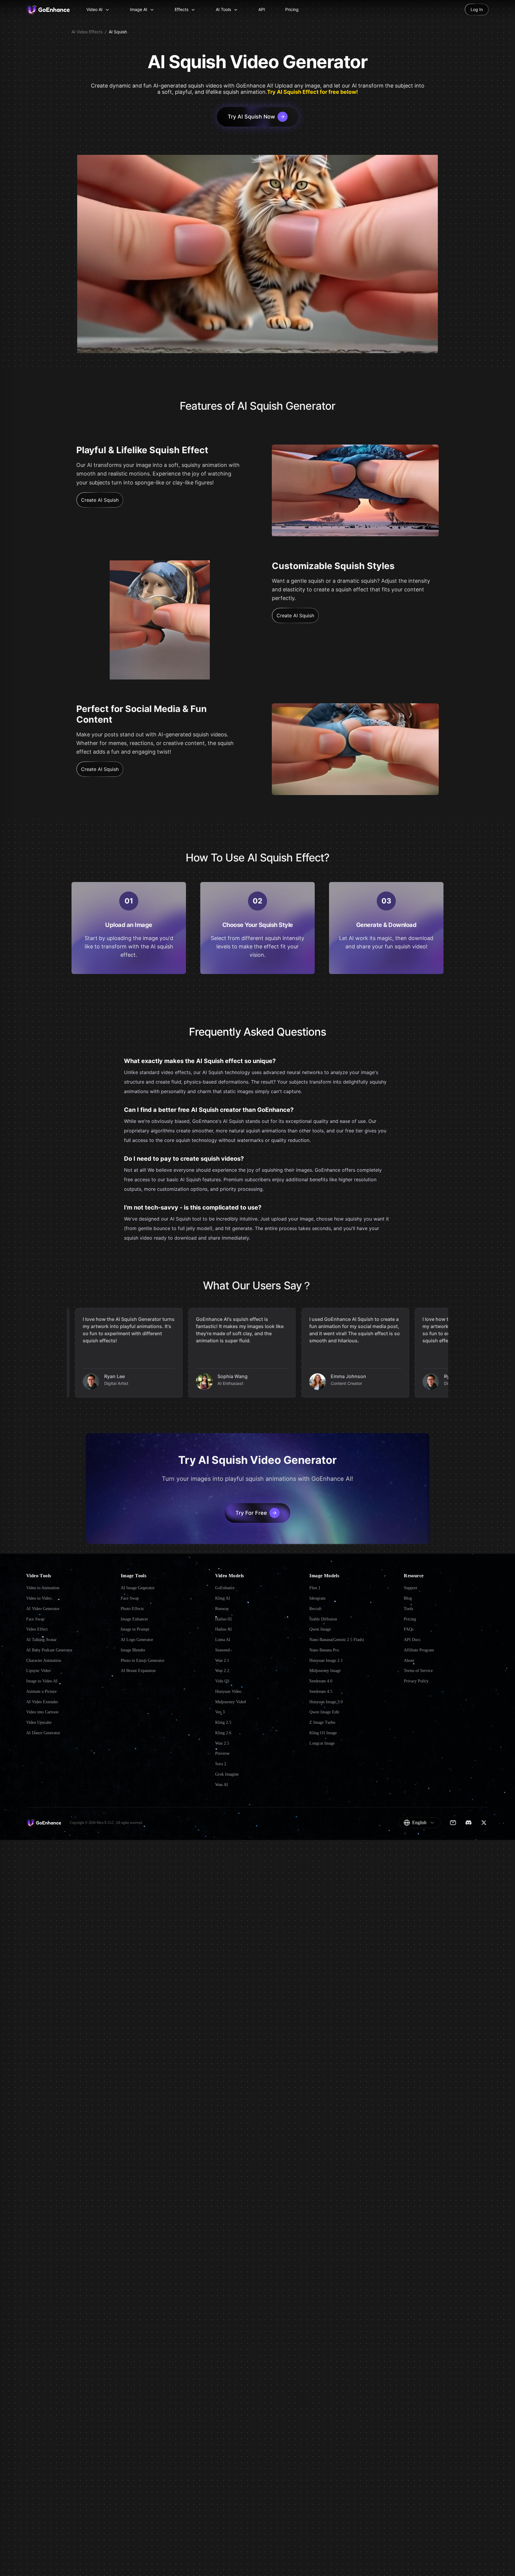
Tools (408, 1609)
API (262, 9)
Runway (222, 1609)
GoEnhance (225, 1588)
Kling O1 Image (323, 1733)
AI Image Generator (138, 1588)
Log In (477, 9)
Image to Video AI (42, 1681)
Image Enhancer (134, 1619)
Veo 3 (220, 1712)
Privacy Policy (416, 1681)
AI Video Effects (87, 32)
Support (411, 1588)
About (409, 1661)
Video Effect (37, 1629)
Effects (182, 9)
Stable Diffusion (323, 1619)
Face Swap (35, 1619)
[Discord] (469, 1822)
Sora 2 (221, 1764)
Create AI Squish (100, 500)
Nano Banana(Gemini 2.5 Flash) (337, 1640)
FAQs (409, 1629)
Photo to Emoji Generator (143, 1661)
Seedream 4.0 (321, 1681)
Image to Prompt (135, 1629)
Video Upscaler (39, 1722)
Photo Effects (132, 1609)
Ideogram (317, 1598)
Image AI (139, 9)
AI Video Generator (43, 1609)
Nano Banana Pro (324, 1650)
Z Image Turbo (322, 1722)
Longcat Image (322, 1743)
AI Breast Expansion (138, 1671)
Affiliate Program (419, 1650)
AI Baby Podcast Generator (49, 1650)
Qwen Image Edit (324, 1712)
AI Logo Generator (137, 1640)
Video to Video (39, 1598)
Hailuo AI (224, 1629)
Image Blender (133, 1650)
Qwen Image (320, 1629)
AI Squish (118, 32)
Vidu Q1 (222, 1681)
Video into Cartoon (42, 1712)
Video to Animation (43, 1588)
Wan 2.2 (222, 1671)
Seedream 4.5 (321, 1691)
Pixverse (222, 1753)
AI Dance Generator (43, 1733)
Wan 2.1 (222, 1661)
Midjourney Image (325, 1671)
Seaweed (222, 1650)
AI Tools (223, 9)
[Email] (453, 1822)
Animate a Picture (41, 1691)
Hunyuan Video (228, 1691)
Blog (408, 1598)
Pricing (292, 9)
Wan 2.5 (222, 1743)
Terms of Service (418, 1671)
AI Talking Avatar (41, 1640)
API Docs (412, 1640)
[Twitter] (484, 1822)
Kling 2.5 (223, 1722)
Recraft (315, 1609)
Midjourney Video (231, 1702)
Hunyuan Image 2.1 (326, 1661)
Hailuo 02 (224, 1619)
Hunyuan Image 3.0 (326, 1702)
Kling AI (223, 1598)
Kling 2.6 (223, 1733)
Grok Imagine (227, 1774)
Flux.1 (315, 1588)
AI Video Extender (42, 1702)
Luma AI (223, 1640)
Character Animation (44, 1661)
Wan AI (222, 1785)
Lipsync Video (38, 1671)
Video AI (94, 9)
